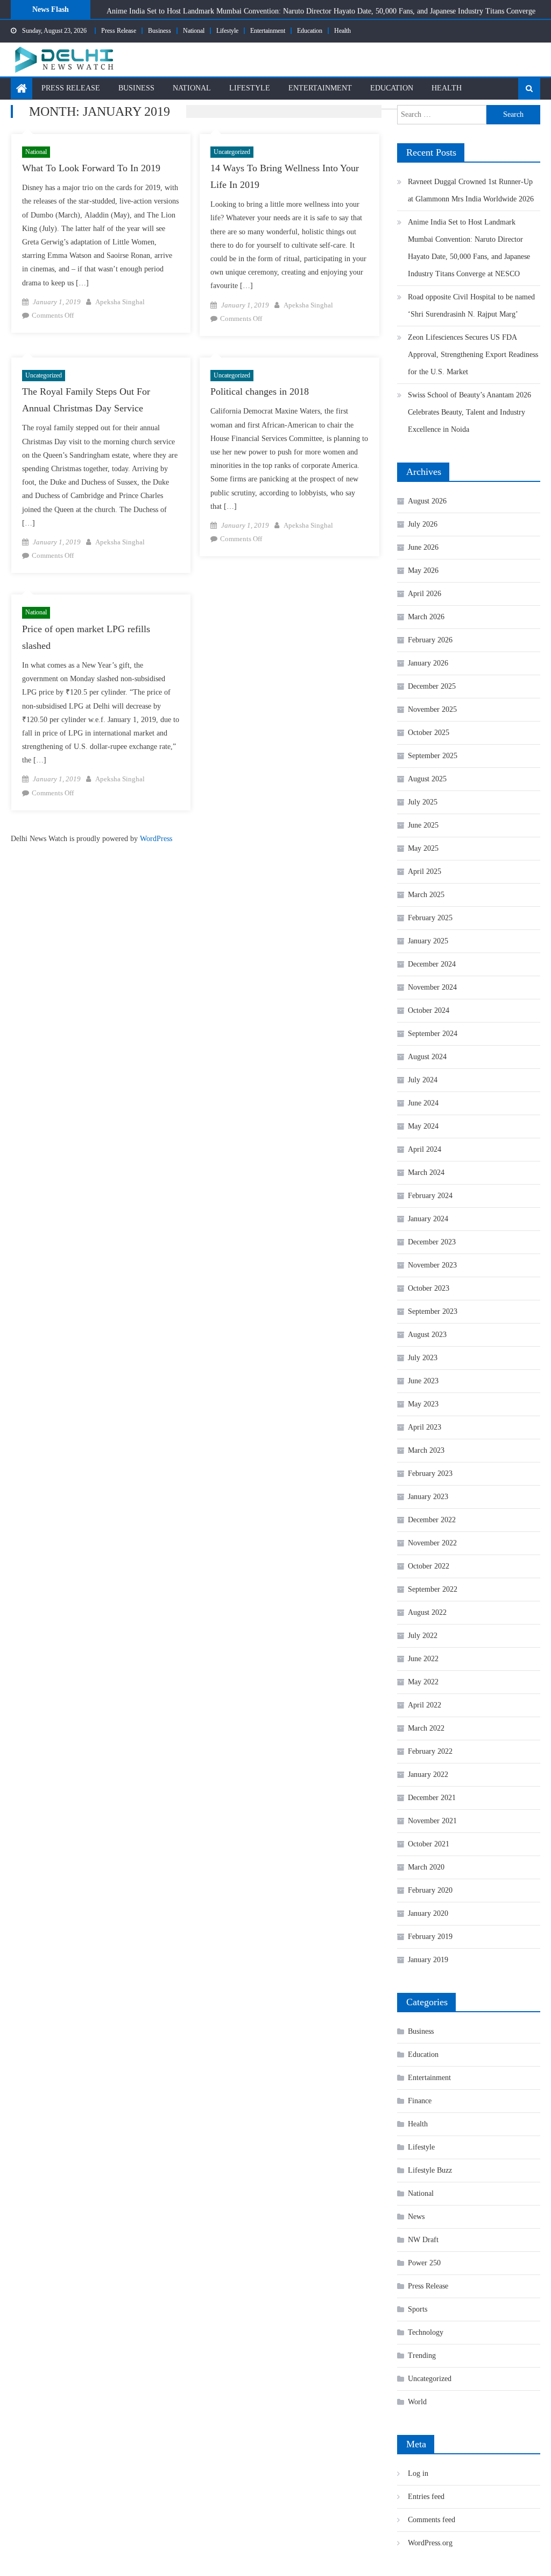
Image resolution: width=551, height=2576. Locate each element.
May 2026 (423, 570)
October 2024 (429, 1010)
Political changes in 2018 (260, 391)
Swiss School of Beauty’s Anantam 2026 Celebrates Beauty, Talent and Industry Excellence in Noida (469, 412)
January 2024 (428, 1219)
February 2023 (430, 1473)
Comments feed (432, 2520)
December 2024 (432, 964)
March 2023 (426, 1450)
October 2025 (429, 733)
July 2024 (423, 1080)
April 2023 (425, 1427)
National (194, 31)
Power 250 (424, 2263)
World (417, 2402)
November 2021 (432, 1821)
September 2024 (433, 1034)
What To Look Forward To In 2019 (91, 168)
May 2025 (423, 848)
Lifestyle (227, 31)
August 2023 (427, 1335)
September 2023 (433, 1311)
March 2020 (426, 1867)
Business (160, 31)
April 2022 (425, 1705)
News (416, 2217)
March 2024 (426, 1172)
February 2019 (430, 1937)
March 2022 (426, 1728)
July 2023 (423, 1358)
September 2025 (433, 756)
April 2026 (425, 594)
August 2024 (427, 1057)
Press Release (119, 31)
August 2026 (427, 501)
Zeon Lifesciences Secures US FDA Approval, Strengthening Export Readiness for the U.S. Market (473, 355)
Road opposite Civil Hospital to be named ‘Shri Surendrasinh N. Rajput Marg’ (471, 306)
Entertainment (268, 31)
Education (310, 31)
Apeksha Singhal (120, 302)
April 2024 (425, 1149)
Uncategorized (232, 152)
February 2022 (430, 1751)
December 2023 (432, 1242)
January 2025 (428, 941)
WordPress (156, 839)
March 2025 (426, 895)
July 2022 (423, 1636)
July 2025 (423, 802)
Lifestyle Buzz (430, 2170)
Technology (426, 2332)
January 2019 (428, 1960)
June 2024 (423, 1103)
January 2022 (428, 1774)
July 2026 (423, 524)
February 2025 (430, 918)
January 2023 (428, 1497)
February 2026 (430, 640)
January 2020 (428, 1913)
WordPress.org (430, 2543)
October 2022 (429, 1566)
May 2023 (423, 1404)
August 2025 (427, 779)
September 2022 (433, 1589)
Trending (422, 2355)
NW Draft (423, 2240)
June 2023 (423, 1381)
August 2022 (427, 1612)
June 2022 (423, 1659)
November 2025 (432, 709)
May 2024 (423, 1126)
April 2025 (425, 871)
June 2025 (423, 825)
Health (342, 31)
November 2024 (432, 987)
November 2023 (432, 1265)
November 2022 (432, 1543)
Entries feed (426, 2497)
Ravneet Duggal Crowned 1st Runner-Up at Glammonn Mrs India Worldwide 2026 (471, 190)
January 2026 (428, 663)
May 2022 (423, 1682)
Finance (420, 2101)
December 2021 (432, 1798)
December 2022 (432, 1520)
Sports (418, 2309)
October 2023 (429, 1288)
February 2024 (430, 1196)
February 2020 (430, 1890)
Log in (418, 2473)
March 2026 (426, 617)
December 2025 (432, 686)
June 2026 (423, 547)
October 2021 (429, 1844)
